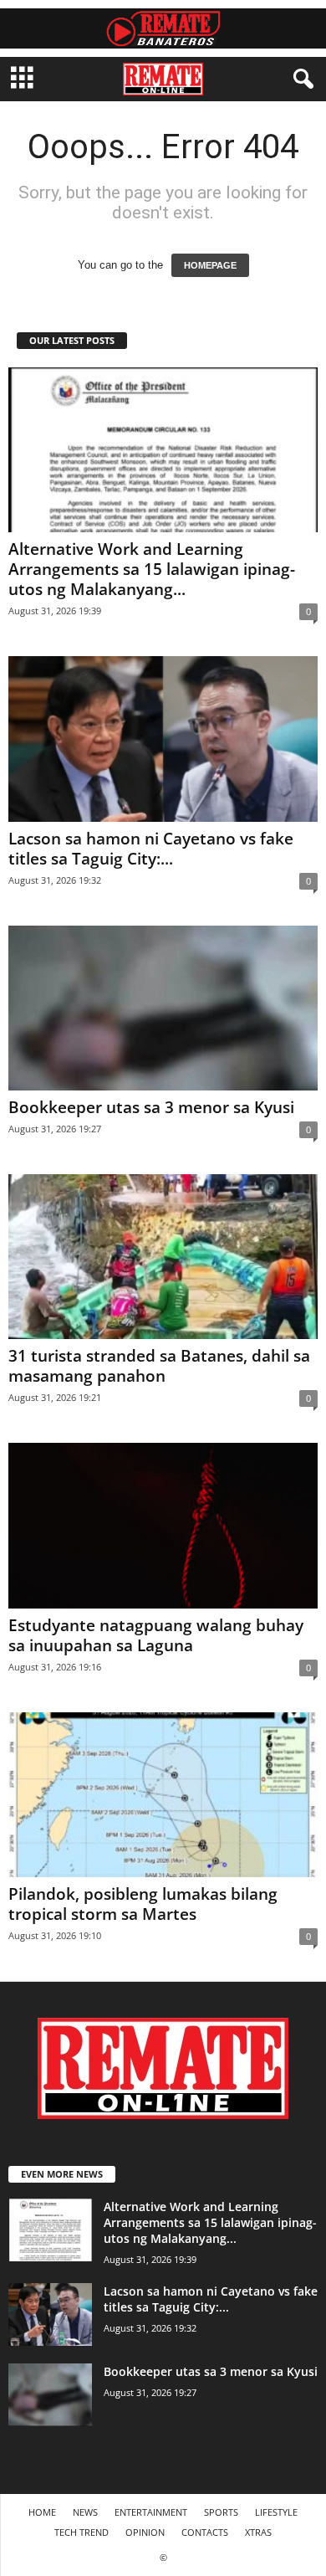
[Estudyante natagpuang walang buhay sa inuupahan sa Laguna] (163, 1525)
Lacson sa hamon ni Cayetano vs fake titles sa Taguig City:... (151, 849)
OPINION (145, 2532)
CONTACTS (205, 2532)
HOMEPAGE (210, 265)
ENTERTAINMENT (151, 2512)
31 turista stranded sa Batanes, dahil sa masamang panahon (159, 1366)
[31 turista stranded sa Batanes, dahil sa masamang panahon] (163, 1257)
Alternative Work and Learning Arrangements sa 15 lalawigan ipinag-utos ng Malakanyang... (152, 569)
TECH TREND (81, 2532)
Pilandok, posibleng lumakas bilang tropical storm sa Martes (143, 1904)
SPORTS (221, 2512)
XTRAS (258, 2532)
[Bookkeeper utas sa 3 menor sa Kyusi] (163, 1008)
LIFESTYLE (276, 2512)
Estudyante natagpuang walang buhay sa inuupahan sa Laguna (156, 1635)
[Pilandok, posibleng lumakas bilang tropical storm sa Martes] (163, 1795)
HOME (42, 2512)
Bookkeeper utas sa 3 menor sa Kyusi (151, 1107)
